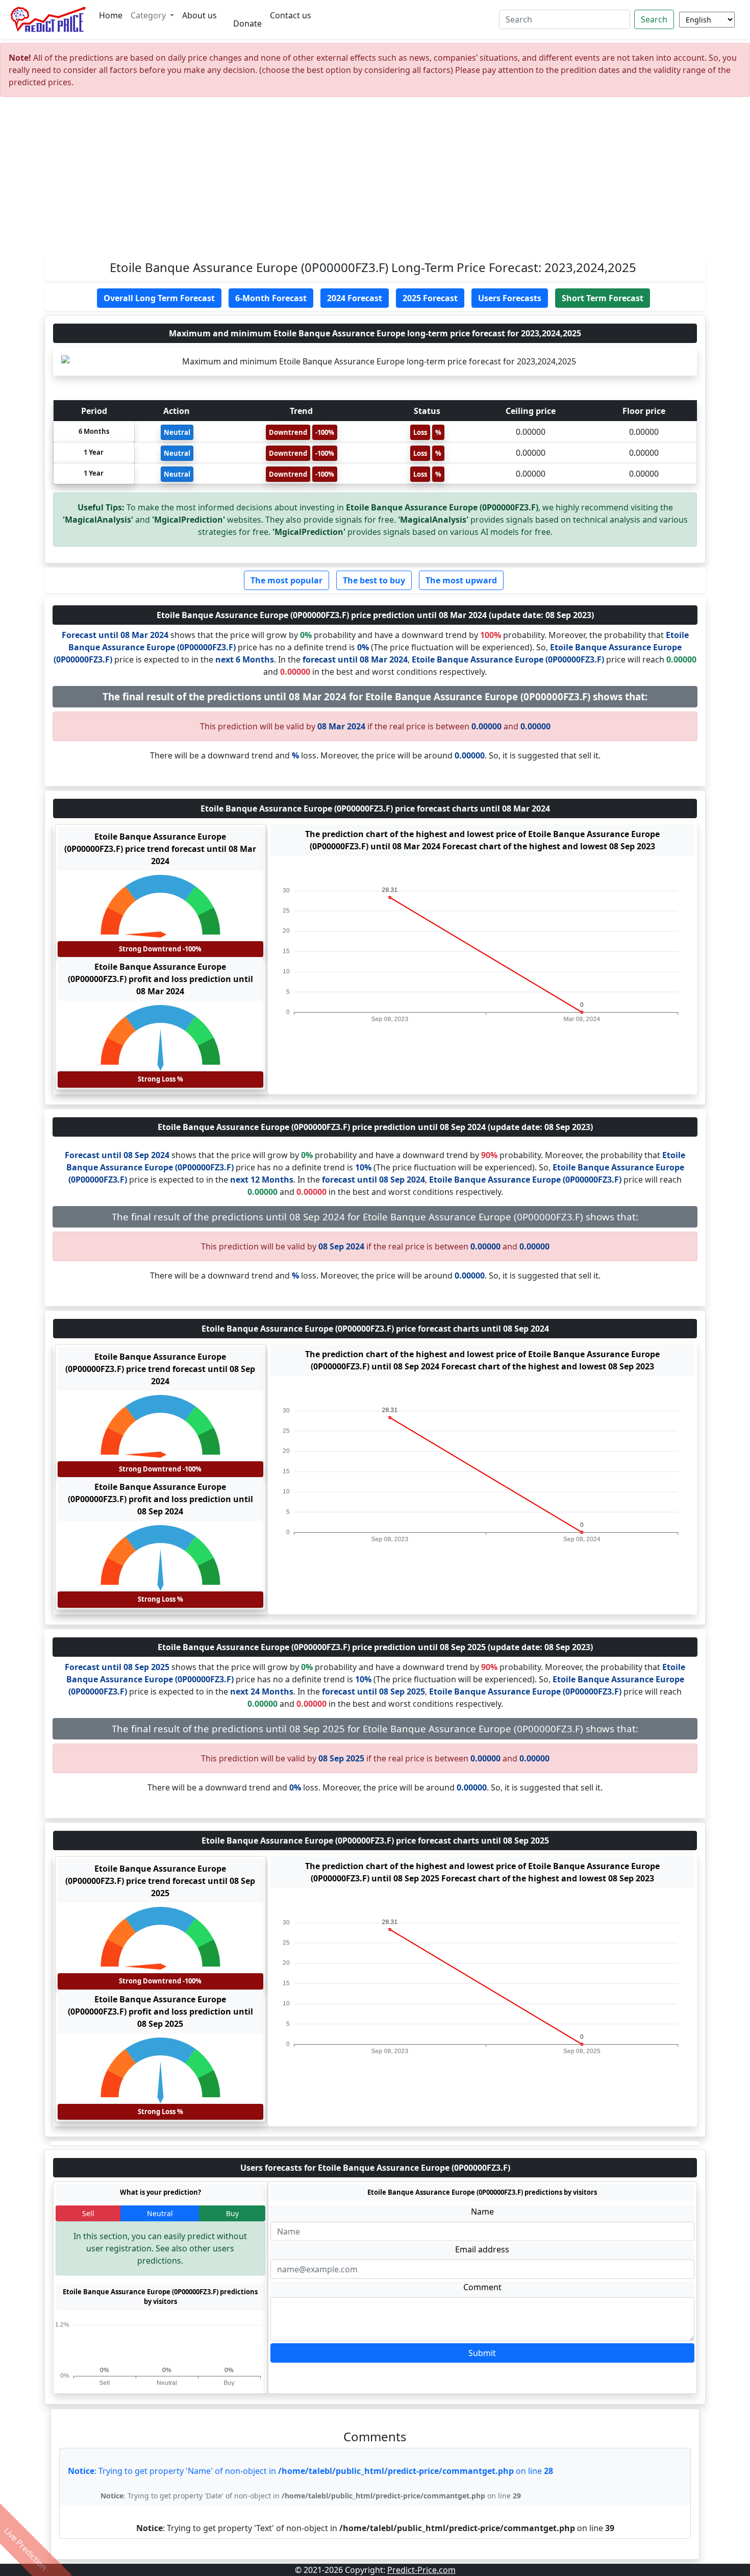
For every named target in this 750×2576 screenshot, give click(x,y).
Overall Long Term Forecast (159, 298)
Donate (247, 23)
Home (111, 15)
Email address (482, 2249)
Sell (88, 2213)
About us (199, 15)
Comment (482, 2287)
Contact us (291, 15)
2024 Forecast (355, 298)
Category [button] (149, 15)
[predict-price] (48, 19)
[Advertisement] (375, 182)
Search (654, 19)
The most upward (461, 580)
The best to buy (374, 580)
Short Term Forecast (603, 298)
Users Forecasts (510, 298)
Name (482, 2212)
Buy (232, 2213)
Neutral (160, 2213)
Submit (482, 2353)
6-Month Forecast (271, 298)
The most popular (286, 580)
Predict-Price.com (421, 2570)
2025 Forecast (430, 298)
